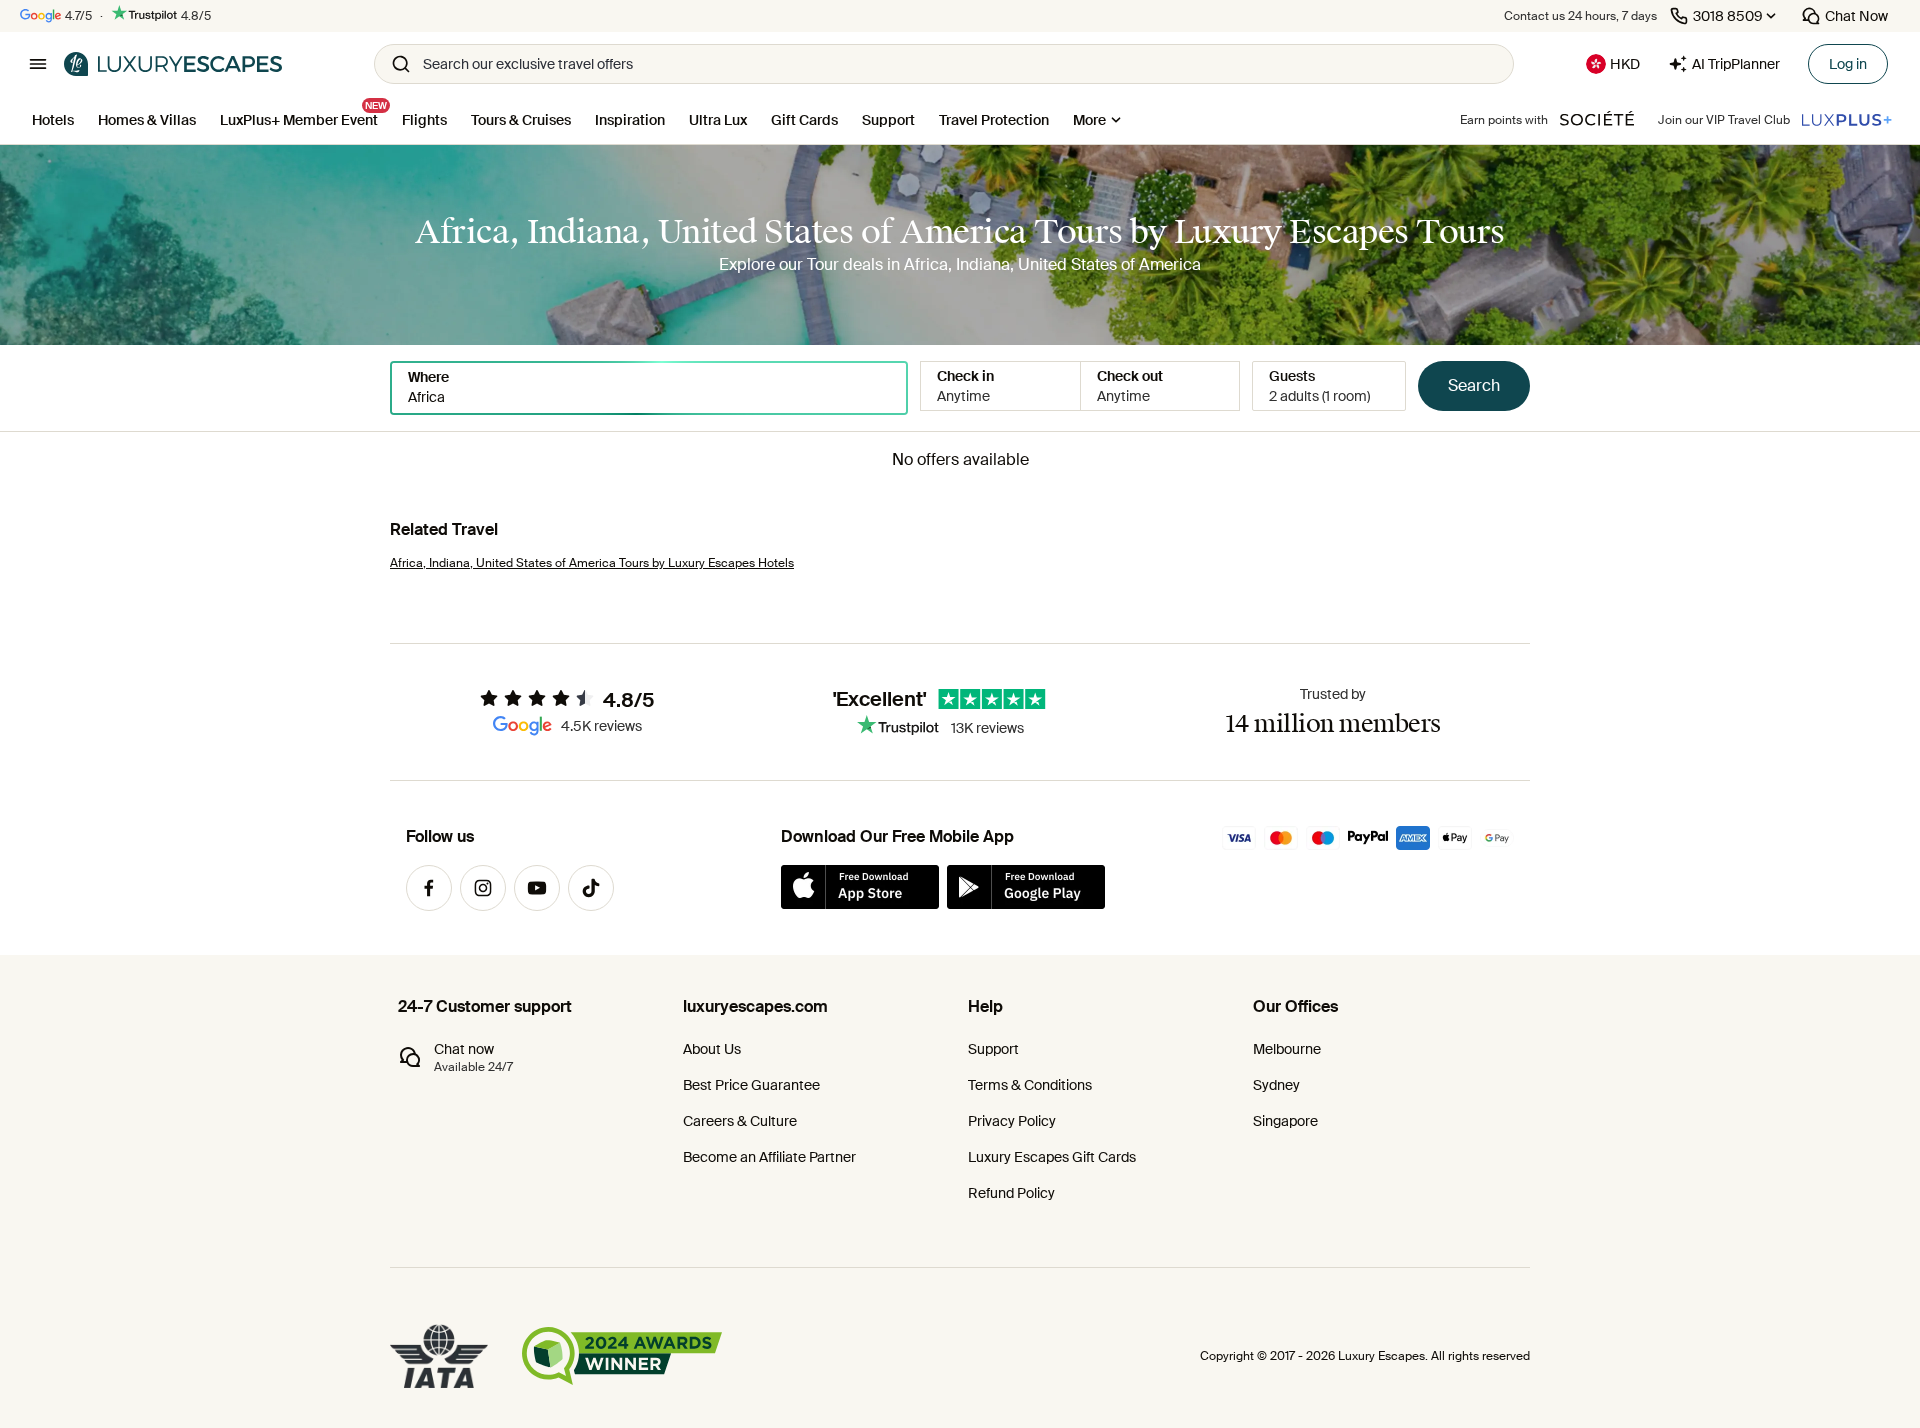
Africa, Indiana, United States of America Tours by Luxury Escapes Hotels (592, 563)
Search (1474, 385)
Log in (1848, 64)
